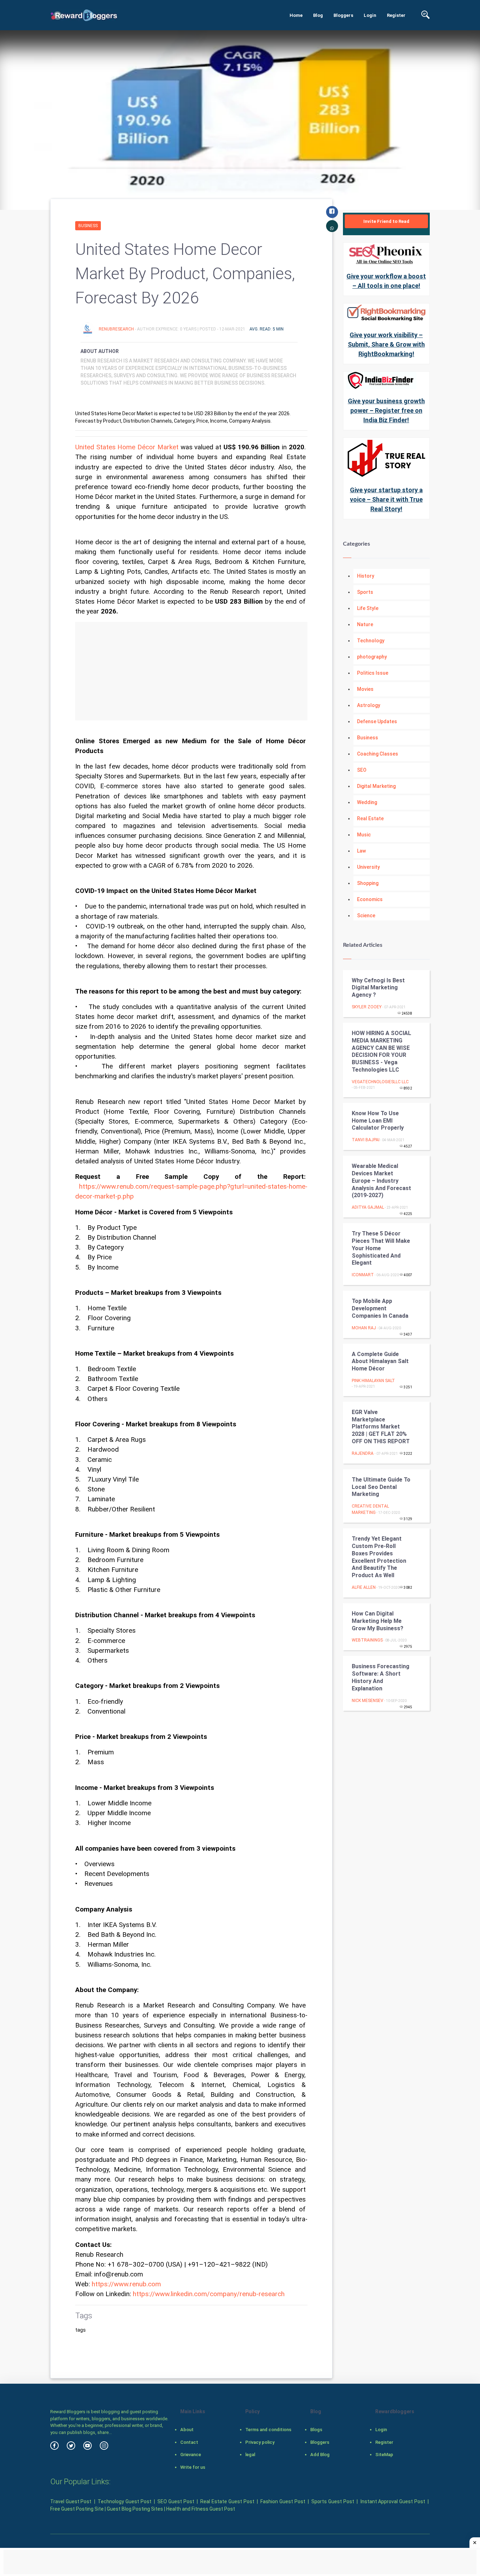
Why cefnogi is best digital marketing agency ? (378, 988)
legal (250, 2455)
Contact (189, 2442)
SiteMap (384, 2455)
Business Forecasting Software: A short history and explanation (381, 1677)
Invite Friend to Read (386, 221)
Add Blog (320, 2455)
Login (370, 15)
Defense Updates (377, 721)
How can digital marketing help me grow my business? (378, 1621)
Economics (370, 899)
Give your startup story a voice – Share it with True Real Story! (386, 499)
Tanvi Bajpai (366, 1140)
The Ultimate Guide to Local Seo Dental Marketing (381, 1487)
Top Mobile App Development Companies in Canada (380, 1308)
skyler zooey (367, 1007)
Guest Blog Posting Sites (135, 2509)
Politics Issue (373, 673)
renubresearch (117, 329)
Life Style (368, 608)
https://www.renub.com (126, 2284)
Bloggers (343, 15)
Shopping (368, 883)
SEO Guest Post (176, 2501)
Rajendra (363, 1453)
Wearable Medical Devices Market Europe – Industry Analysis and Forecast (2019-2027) (381, 1181)
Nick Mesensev (368, 1701)
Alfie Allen (364, 1587)
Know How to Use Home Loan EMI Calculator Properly (378, 1121)
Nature (365, 624)
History (366, 576)
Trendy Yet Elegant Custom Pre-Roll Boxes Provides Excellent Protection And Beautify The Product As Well (379, 1557)
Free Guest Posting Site (77, 2509)
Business (88, 226)
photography (372, 657)
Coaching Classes (378, 754)
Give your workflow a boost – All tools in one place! (386, 281)
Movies (365, 689)
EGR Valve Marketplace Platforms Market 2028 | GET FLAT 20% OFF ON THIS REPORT (381, 1427)
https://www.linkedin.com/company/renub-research (209, 2294)
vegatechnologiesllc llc (380, 1082)
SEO (362, 770)
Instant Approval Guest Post (393, 2501)
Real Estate (370, 818)
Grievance (191, 2455)
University (368, 867)
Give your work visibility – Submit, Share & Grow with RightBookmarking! (386, 344)
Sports (365, 592)
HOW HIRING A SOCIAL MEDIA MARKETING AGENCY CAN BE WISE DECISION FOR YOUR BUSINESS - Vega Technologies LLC (381, 1051)
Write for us (193, 2467)
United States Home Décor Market (127, 447)
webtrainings (367, 1640)
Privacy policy (260, 2442)
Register (396, 15)
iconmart (363, 1275)
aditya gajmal (368, 1207)
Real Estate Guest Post (227, 2501)
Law (361, 851)
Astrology (369, 705)
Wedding (367, 802)
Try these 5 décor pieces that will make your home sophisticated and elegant (381, 1248)
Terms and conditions (268, 2430)
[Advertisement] (191, 671)
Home (296, 15)
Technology (371, 641)
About (187, 2430)
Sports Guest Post (333, 2501)
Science (366, 916)
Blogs (316, 2430)
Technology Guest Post (124, 2501)
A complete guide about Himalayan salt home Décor (380, 1361)
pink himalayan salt (373, 1381)
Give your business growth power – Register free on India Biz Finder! (386, 410)
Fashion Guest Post (283, 2501)
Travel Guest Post (71, 2501)
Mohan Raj (364, 1328)
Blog (318, 15)
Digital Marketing (376, 786)
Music (364, 835)
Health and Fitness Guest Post (201, 2509)
